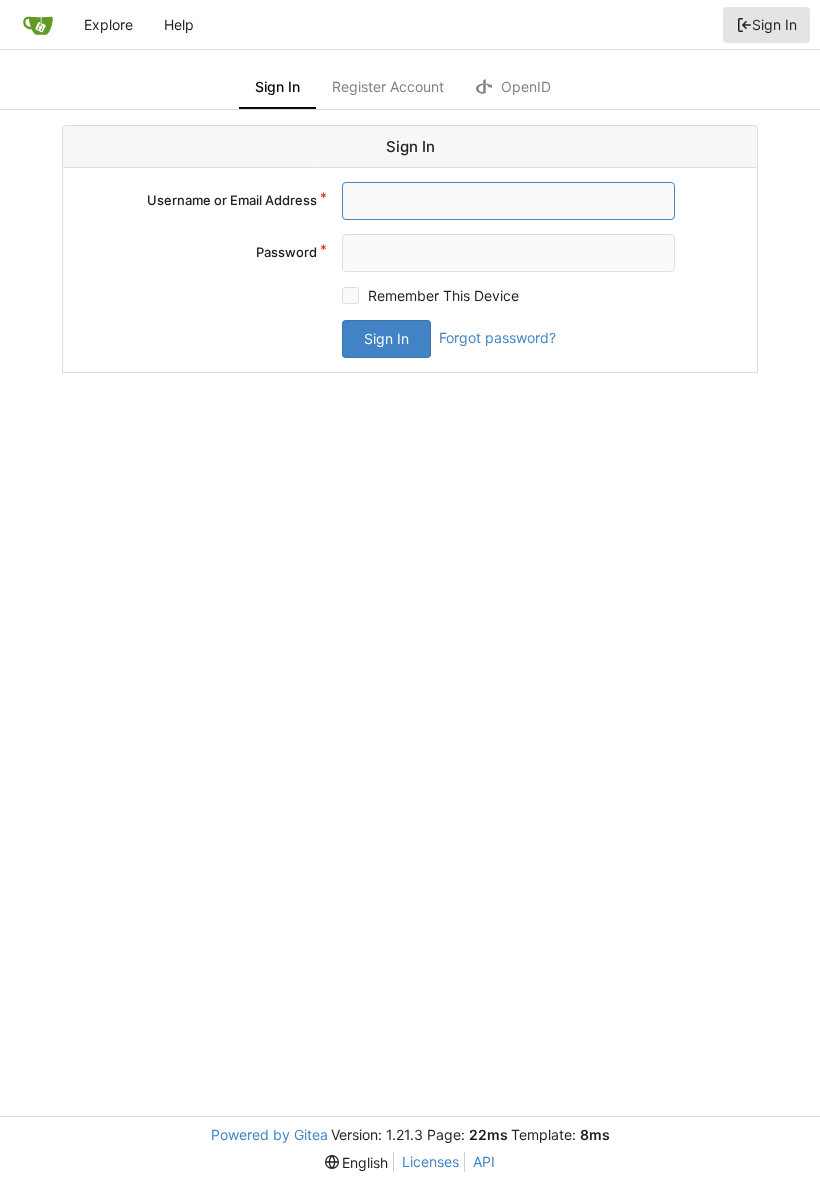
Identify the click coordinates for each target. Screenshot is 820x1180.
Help (179, 24)
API (484, 1161)
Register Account (388, 86)
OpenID (524, 86)
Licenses (430, 1161)
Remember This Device (443, 295)
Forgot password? (497, 337)
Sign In (774, 24)
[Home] (38, 25)
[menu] (357, 1162)
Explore (108, 24)
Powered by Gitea (269, 1134)
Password (286, 252)
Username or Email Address (232, 200)
